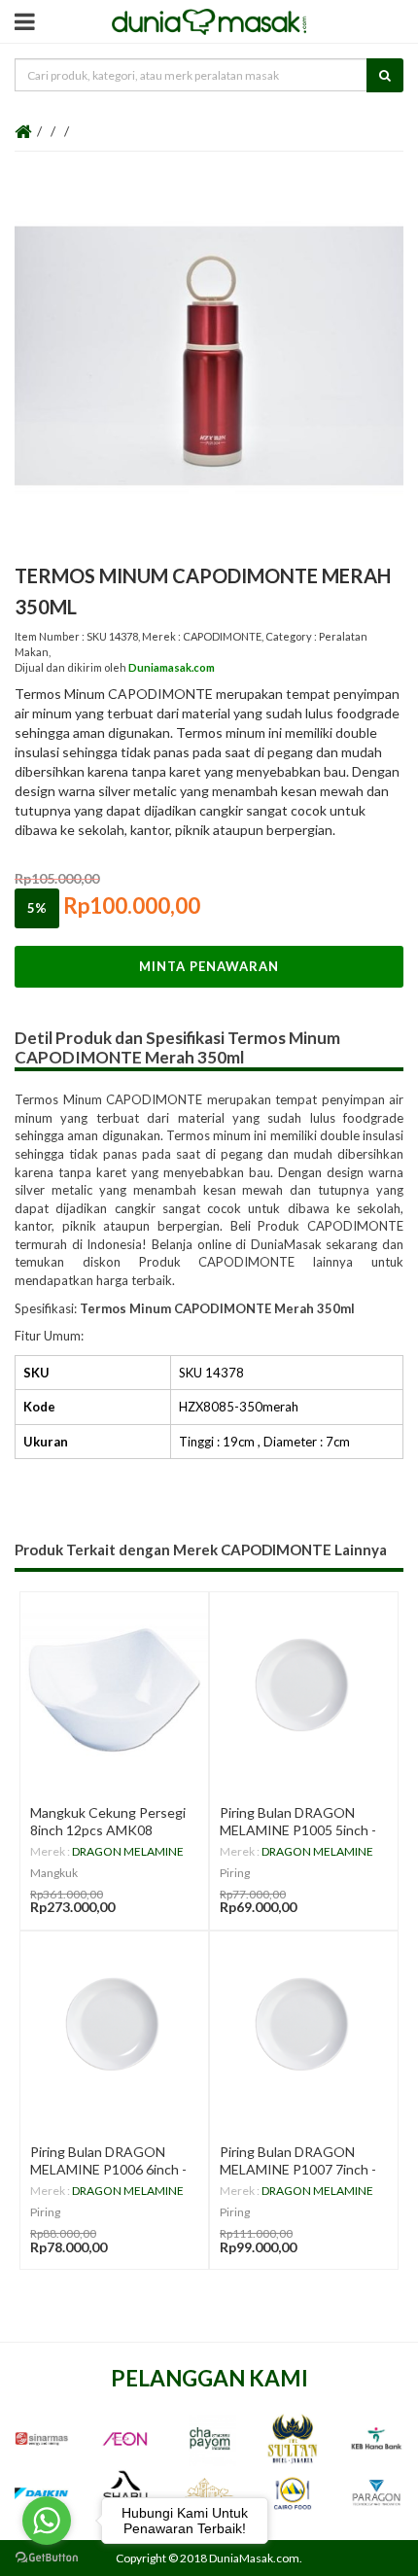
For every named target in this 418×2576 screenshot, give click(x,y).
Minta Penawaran (209, 966)
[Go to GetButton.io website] (47, 2557)
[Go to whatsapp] (47, 2521)
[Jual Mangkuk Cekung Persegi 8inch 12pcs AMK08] (114, 1686)
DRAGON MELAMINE (128, 1851)
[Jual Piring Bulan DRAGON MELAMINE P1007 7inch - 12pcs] (304, 2025)
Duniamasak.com (172, 667)
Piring (235, 1873)
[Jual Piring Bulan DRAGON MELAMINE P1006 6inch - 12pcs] (114, 2025)
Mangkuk (54, 1873)
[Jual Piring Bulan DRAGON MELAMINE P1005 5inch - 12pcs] (304, 1686)
